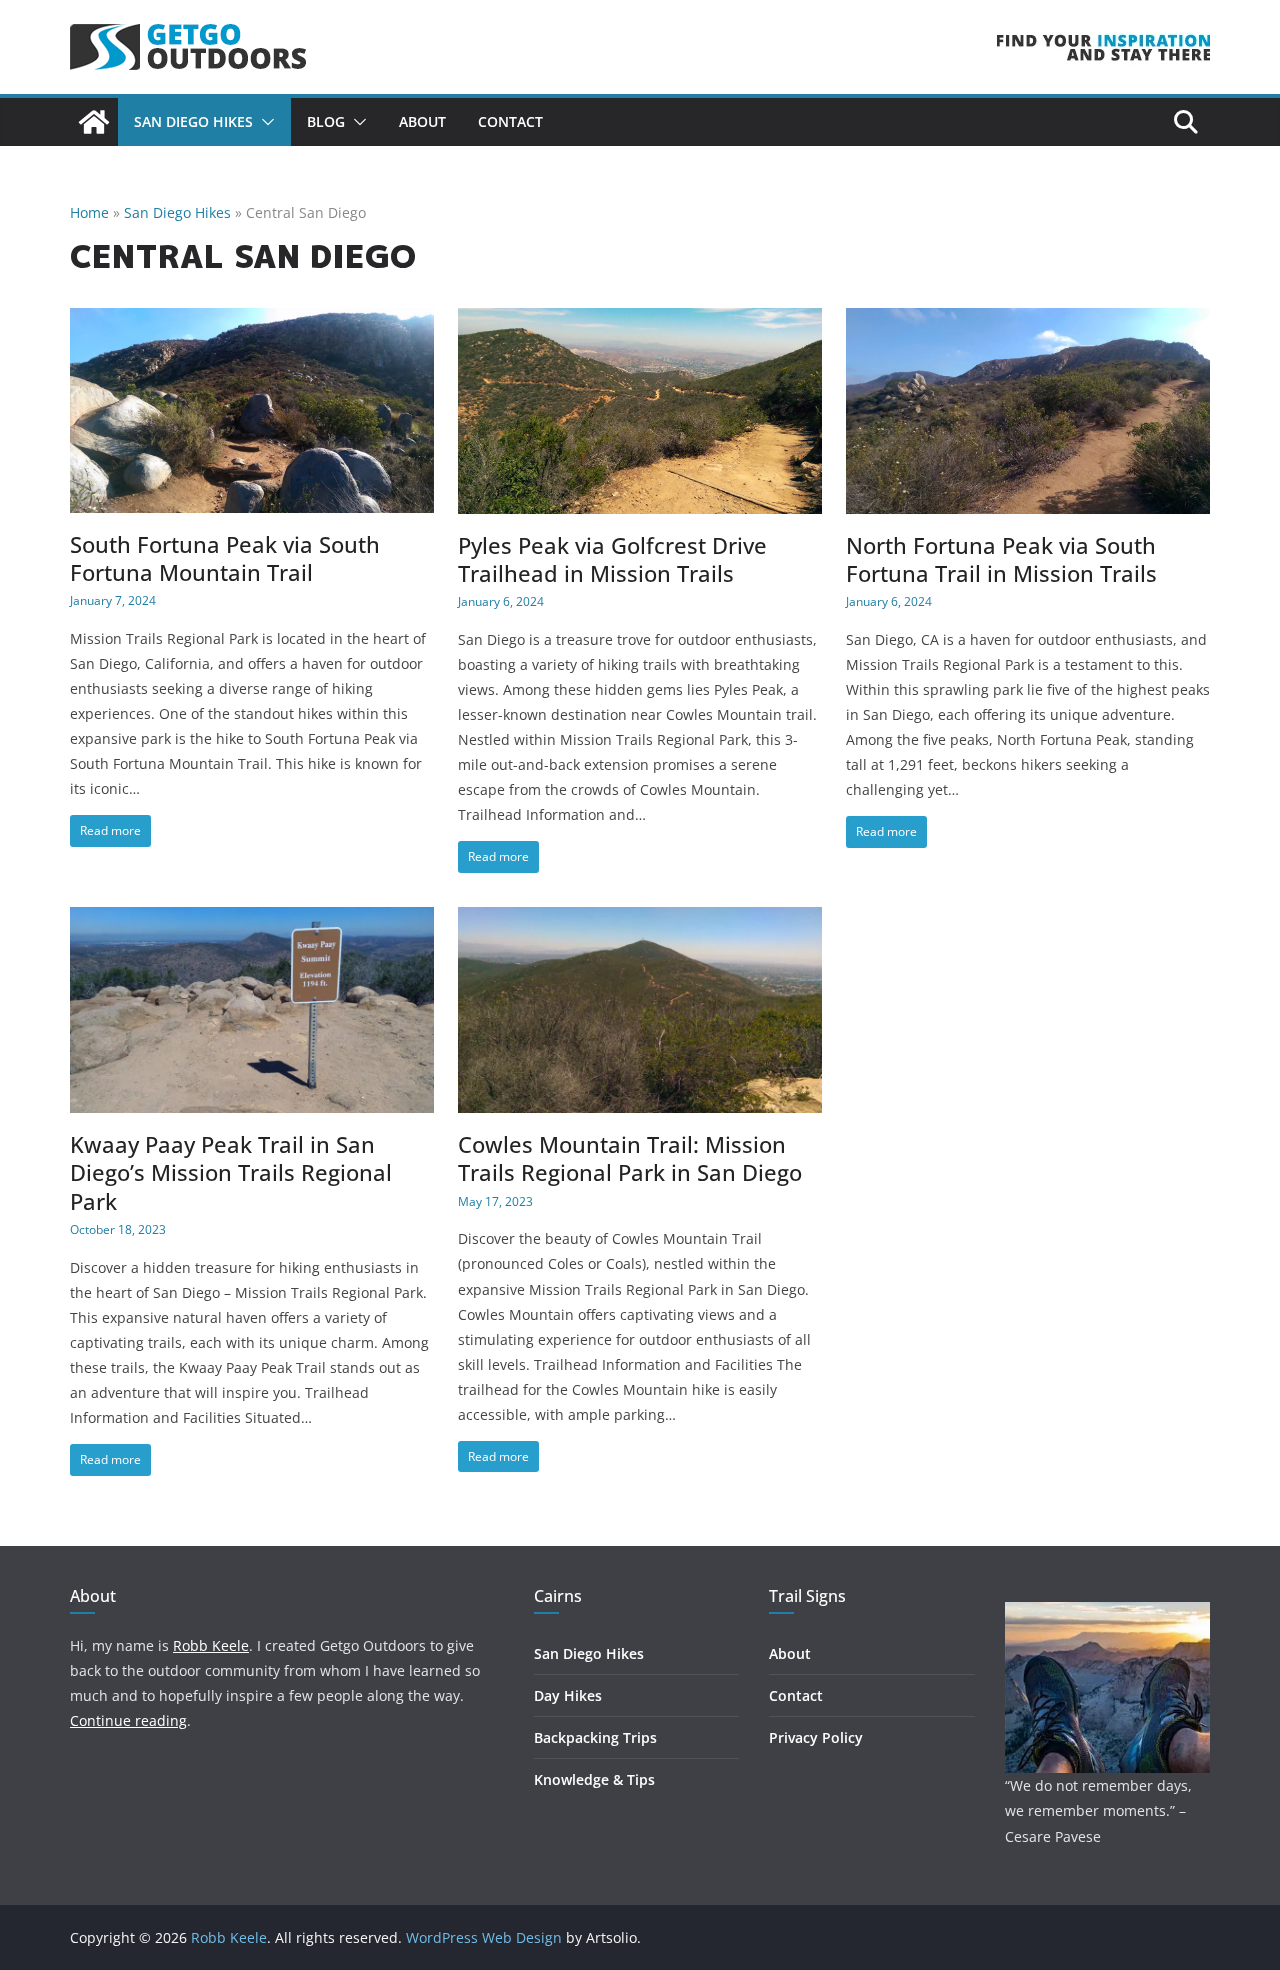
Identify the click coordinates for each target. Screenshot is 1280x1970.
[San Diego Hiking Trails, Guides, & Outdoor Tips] (94, 122)
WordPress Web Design (484, 1937)
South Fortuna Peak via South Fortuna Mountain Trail (225, 559)
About (422, 121)
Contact (510, 121)
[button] (264, 122)
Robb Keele (211, 1645)
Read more (110, 830)
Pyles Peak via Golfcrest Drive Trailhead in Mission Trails (612, 560)
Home (89, 212)
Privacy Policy (816, 1737)
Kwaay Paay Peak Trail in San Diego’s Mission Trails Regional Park (231, 1173)
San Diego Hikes (193, 121)
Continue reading (128, 1720)
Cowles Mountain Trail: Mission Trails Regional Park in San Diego (630, 1159)
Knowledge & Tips (594, 1779)
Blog (326, 121)
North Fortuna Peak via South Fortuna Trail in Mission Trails (1001, 560)
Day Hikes (568, 1695)
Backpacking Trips (595, 1737)
